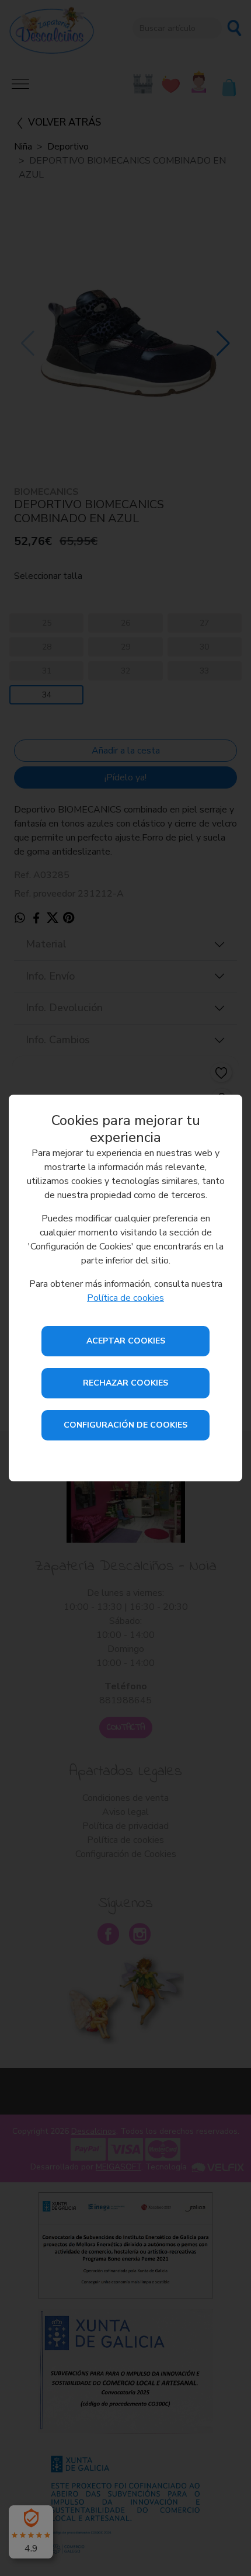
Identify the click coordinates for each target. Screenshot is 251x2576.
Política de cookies (125, 1298)
